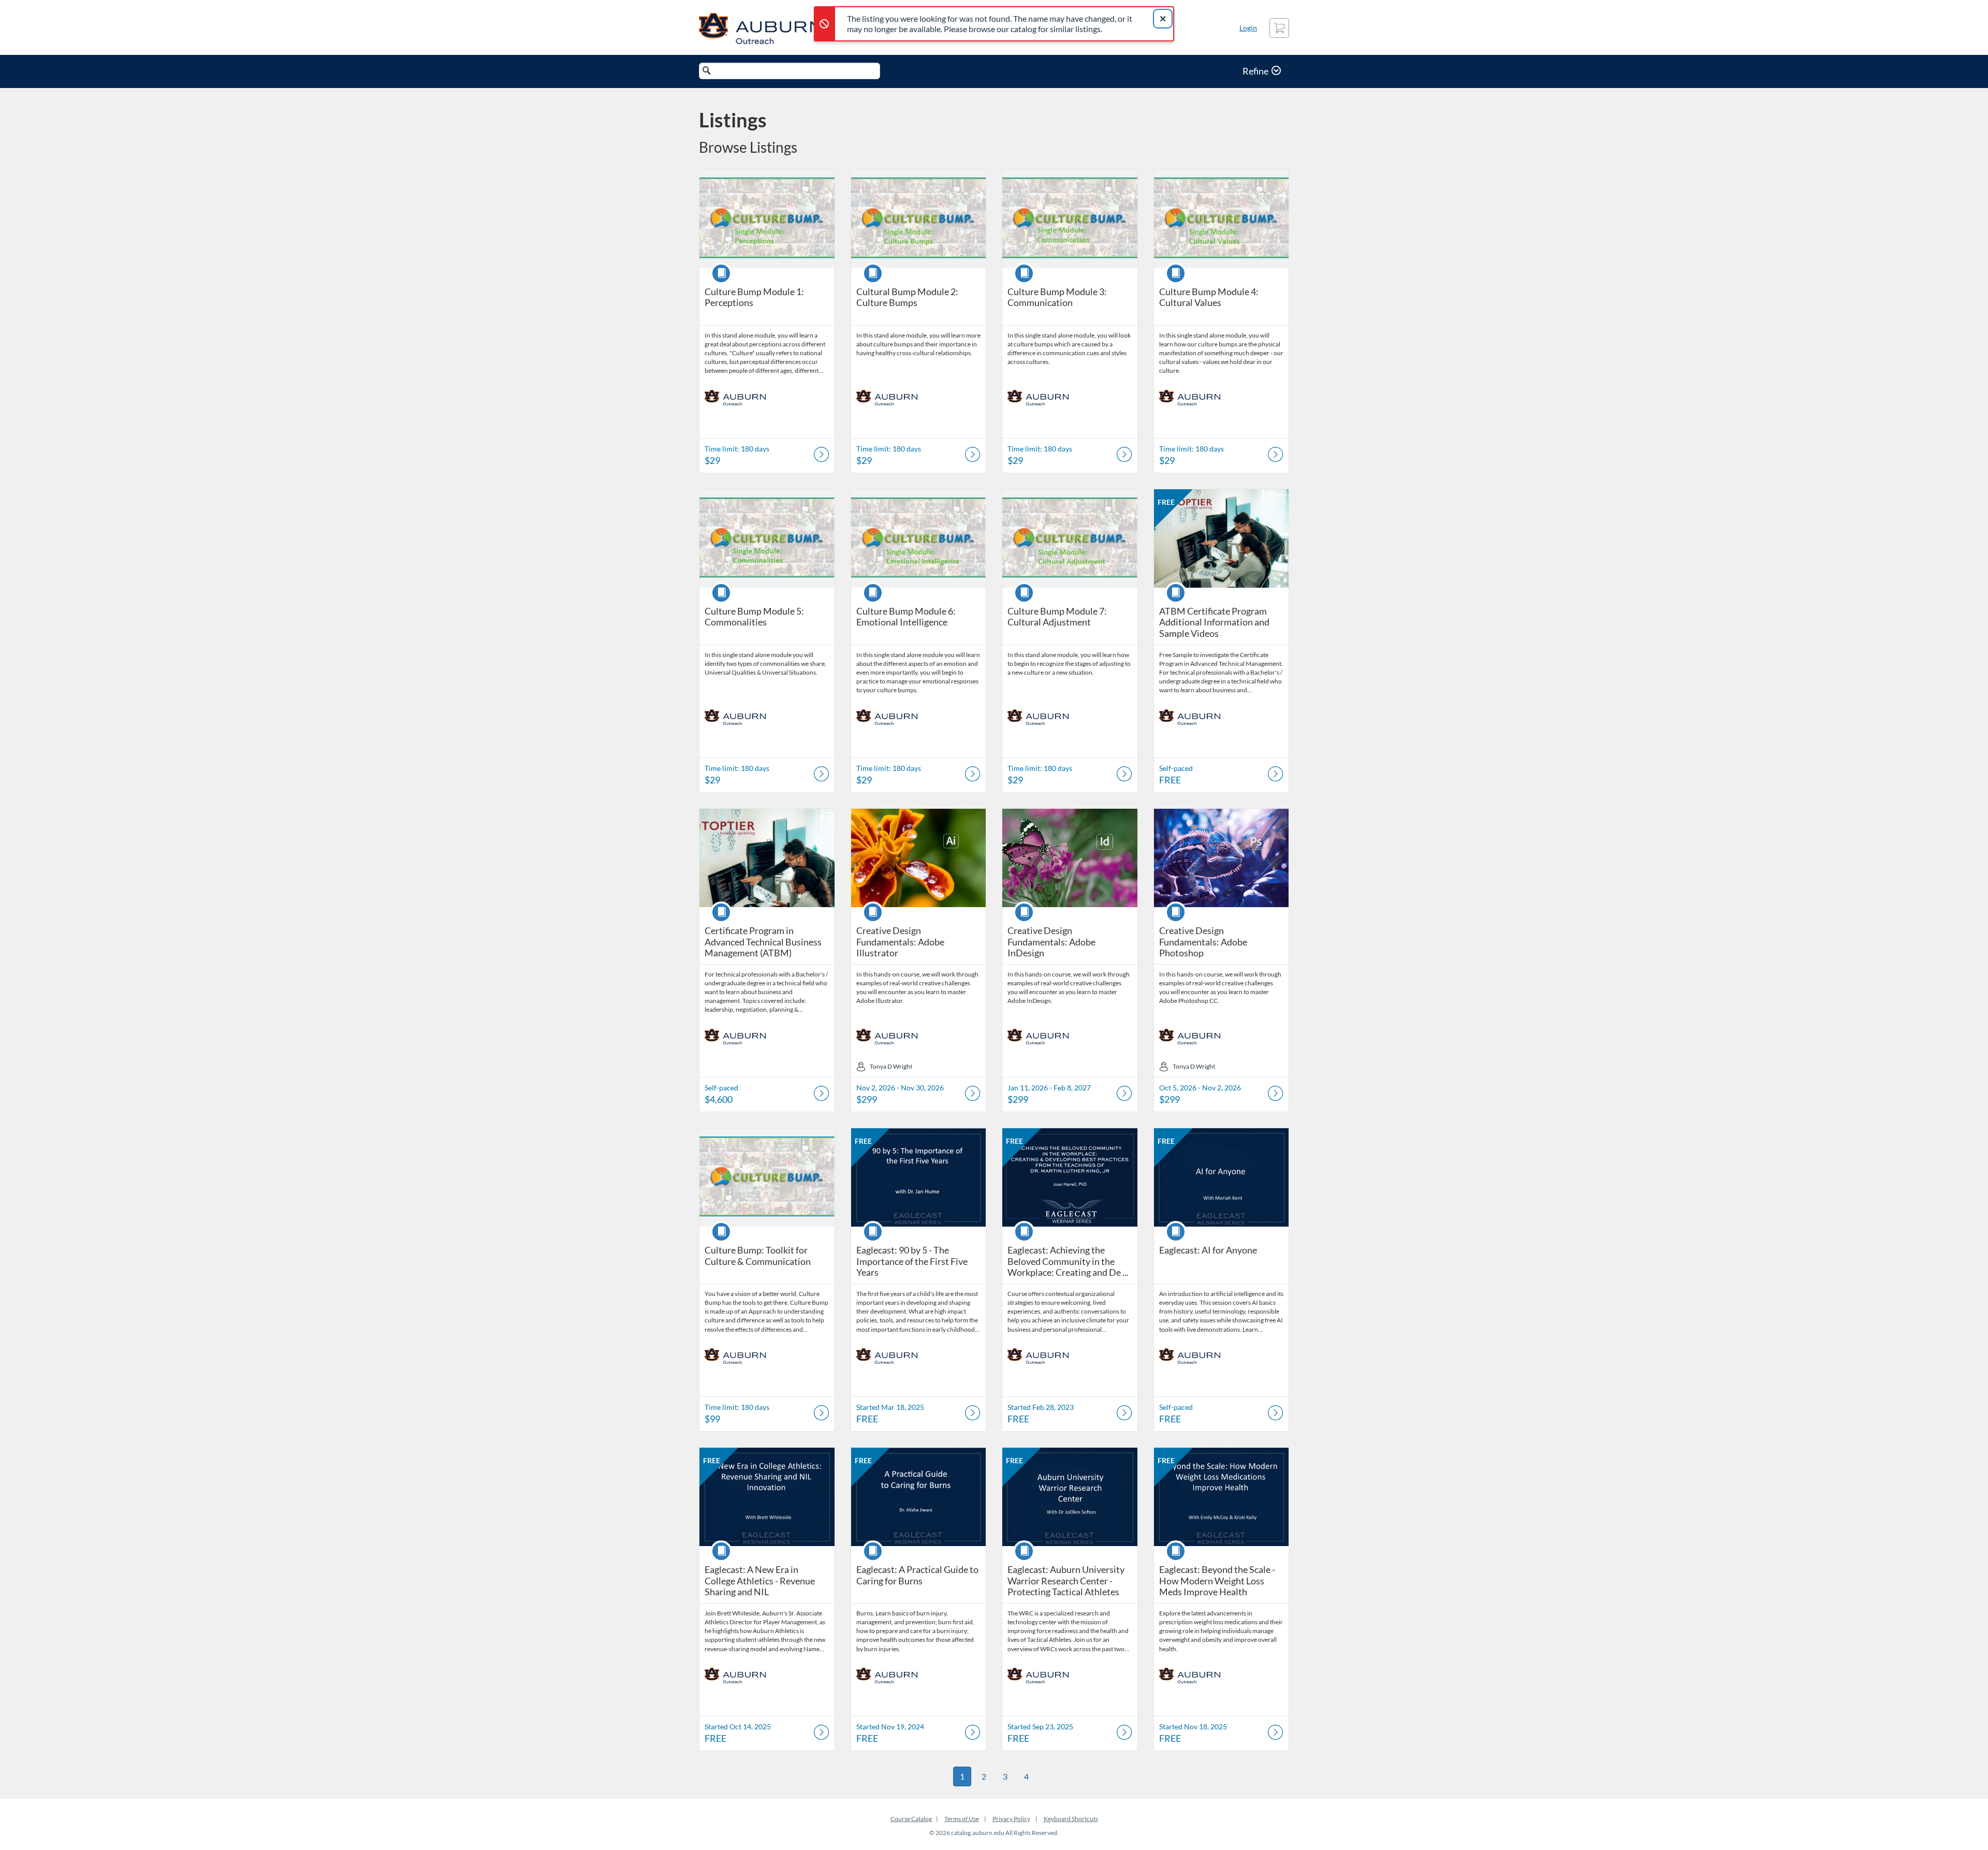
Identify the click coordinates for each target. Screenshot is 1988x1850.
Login (1248, 28)
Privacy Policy (1011, 1819)
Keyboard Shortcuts (1071, 1819)
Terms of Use (962, 1819)
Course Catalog (911, 1819)
